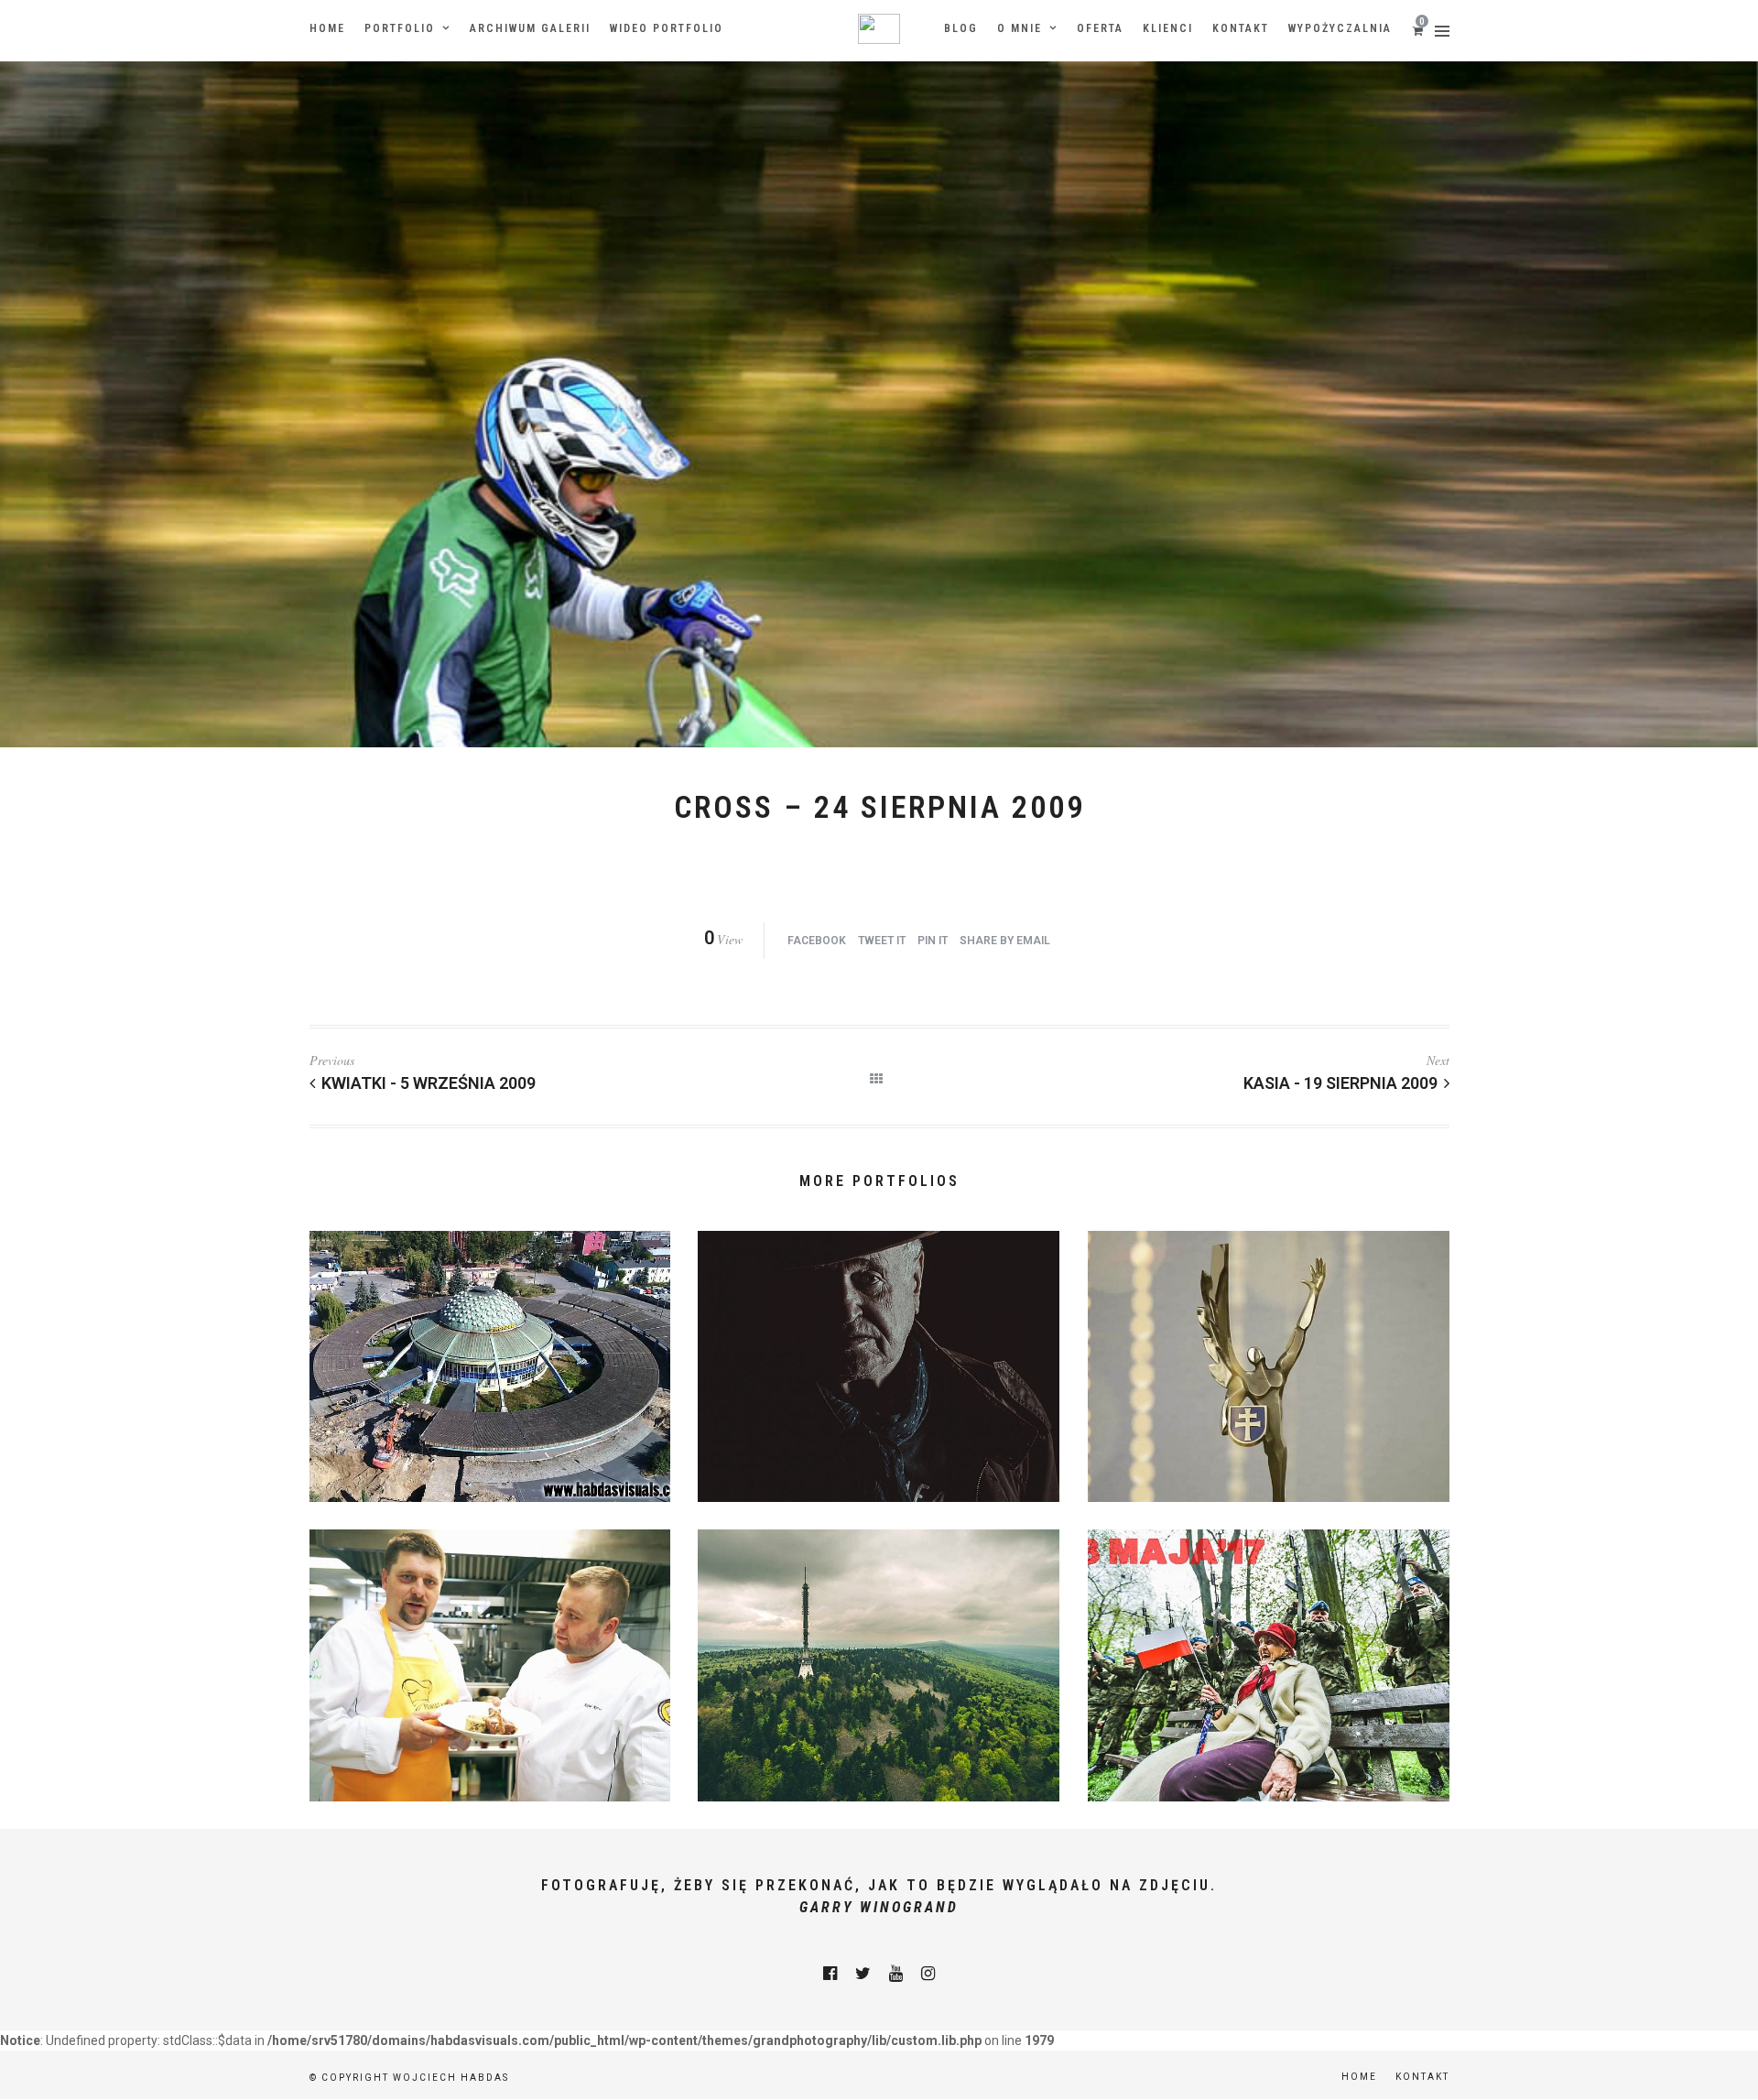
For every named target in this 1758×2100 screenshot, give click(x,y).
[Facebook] (830, 1974)
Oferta (1100, 28)
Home (327, 28)
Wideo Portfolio (667, 28)
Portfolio (400, 28)
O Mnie (1020, 28)
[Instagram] (928, 1974)
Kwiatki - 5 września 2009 (429, 1083)
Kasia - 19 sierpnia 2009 (1340, 1083)
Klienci (1168, 28)
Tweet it (882, 941)
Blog (961, 28)
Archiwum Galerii (530, 28)
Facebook (817, 941)
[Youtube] (896, 1974)
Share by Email (1005, 941)
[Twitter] (863, 1974)
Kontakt (1241, 28)
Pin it (933, 941)
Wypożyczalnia (1340, 28)
